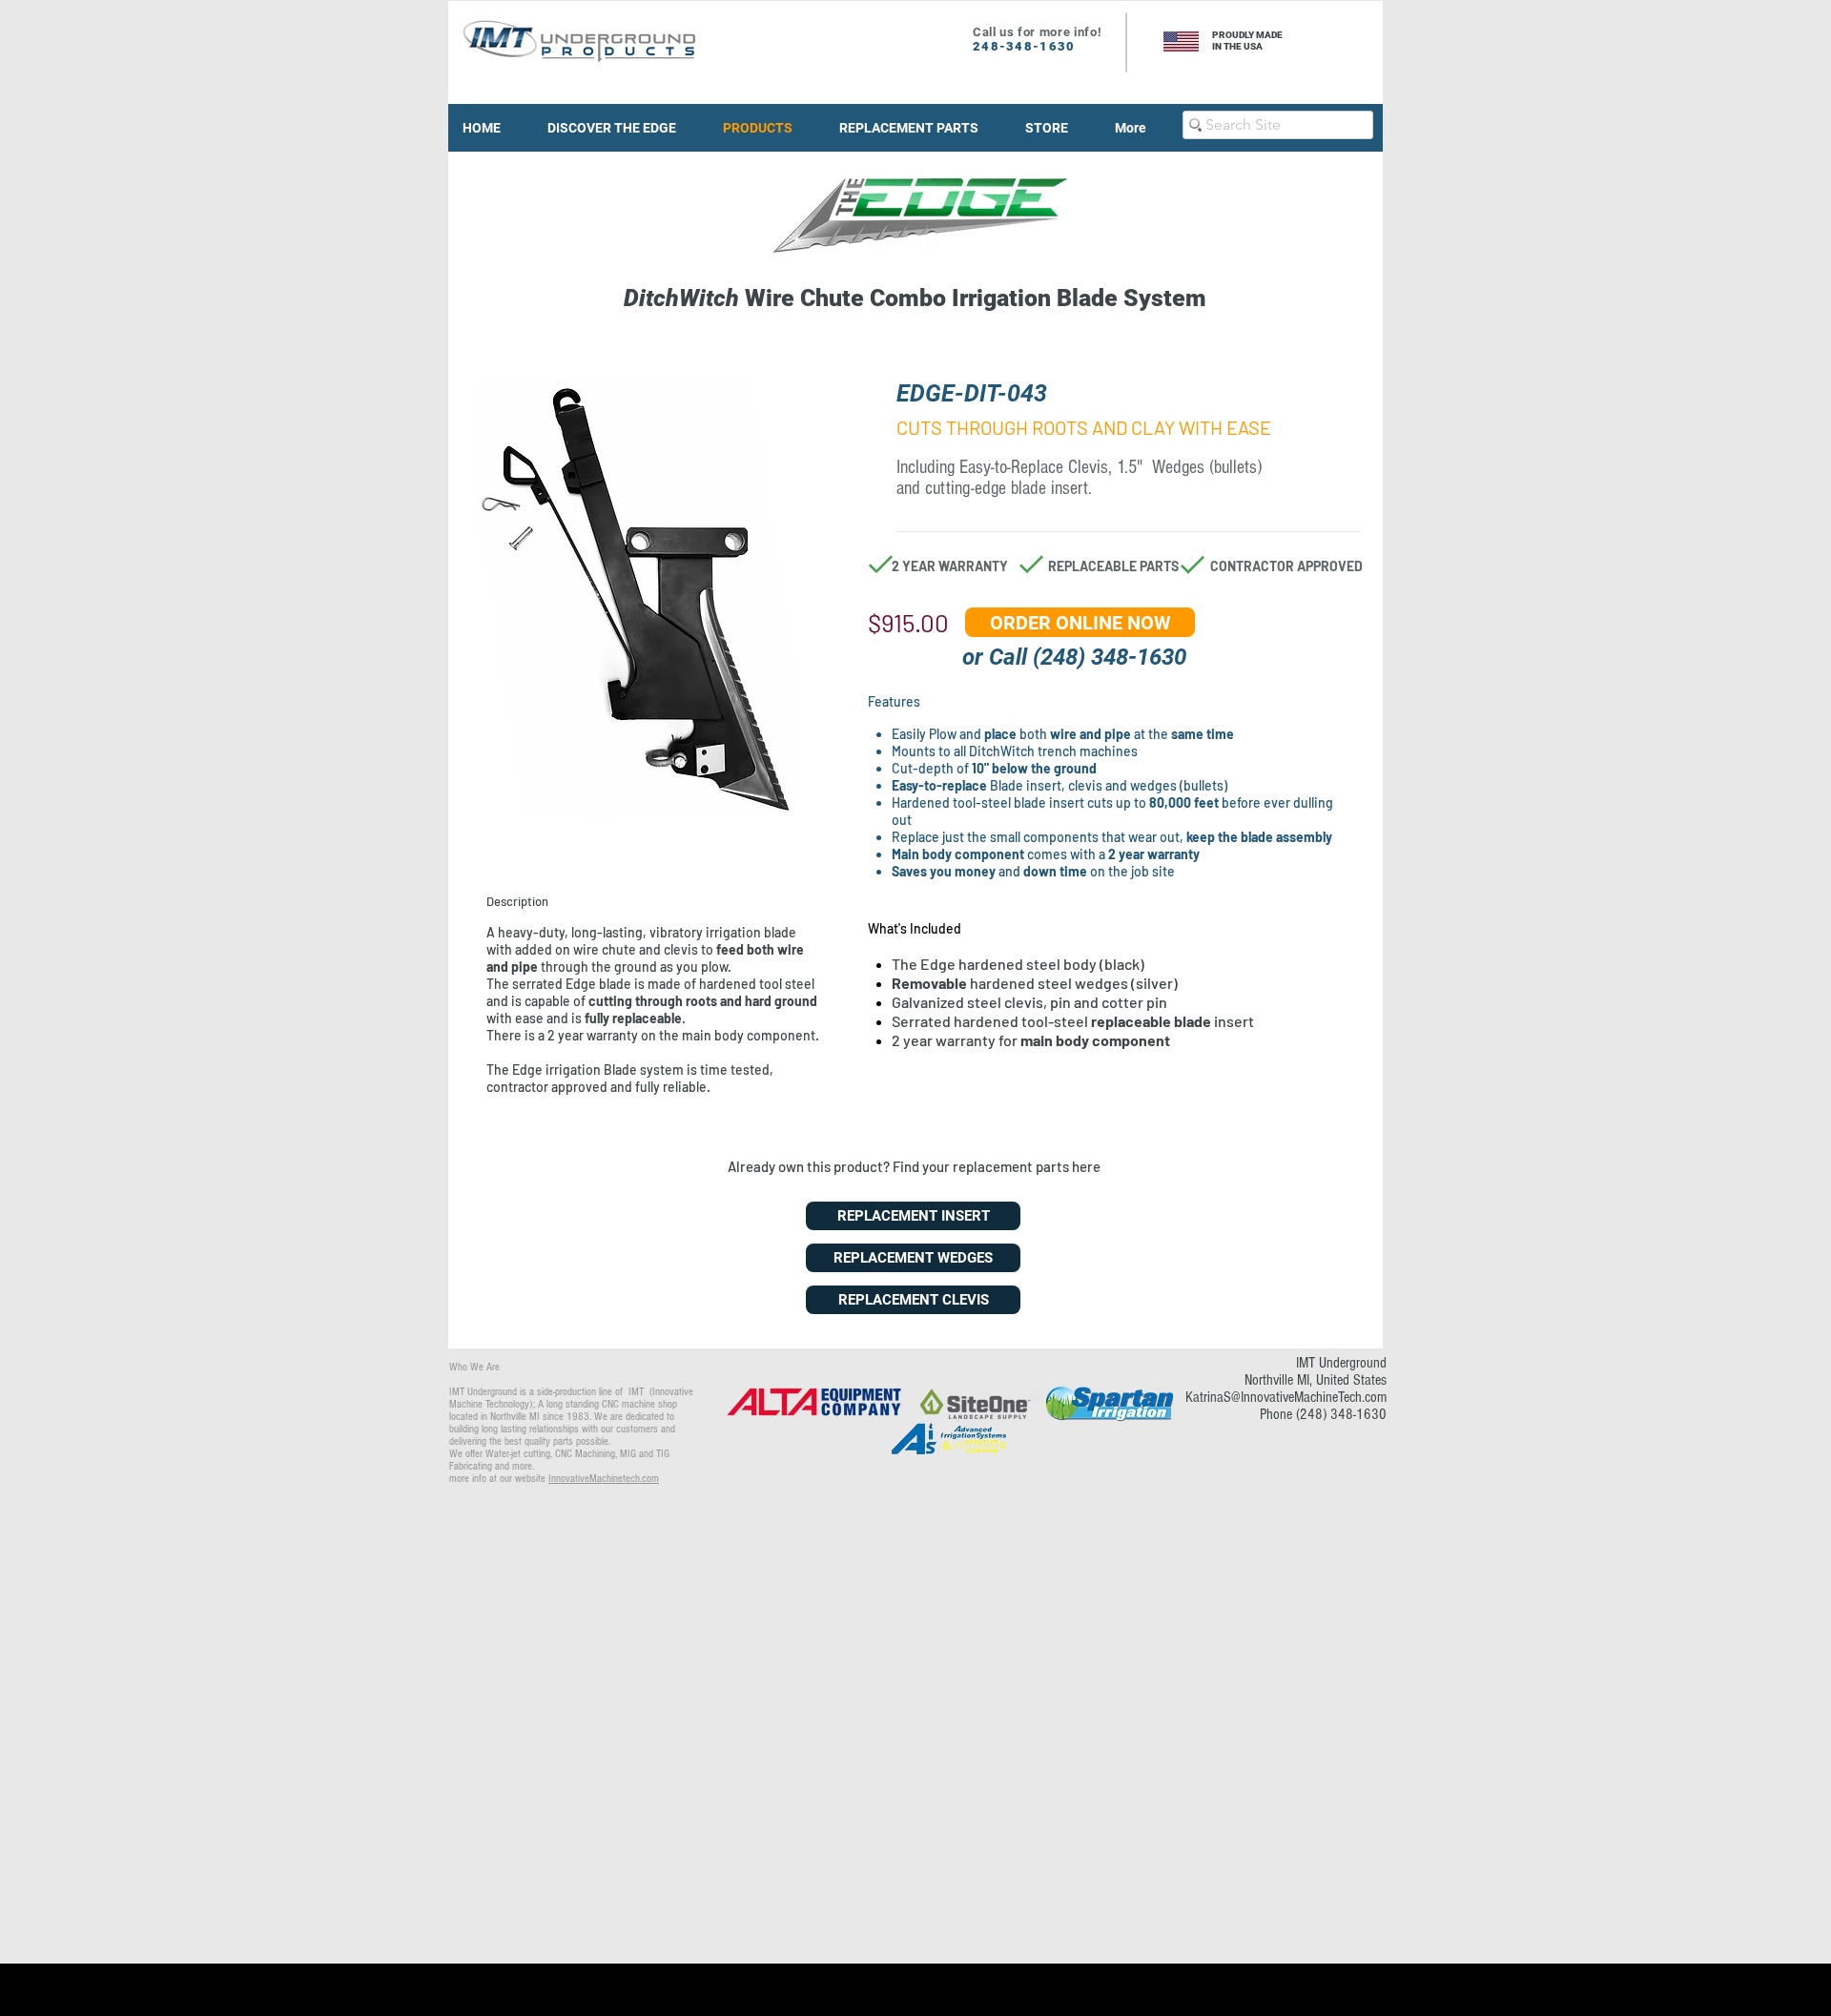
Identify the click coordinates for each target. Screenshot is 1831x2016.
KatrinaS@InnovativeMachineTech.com (1286, 1397)
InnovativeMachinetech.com (604, 1479)
